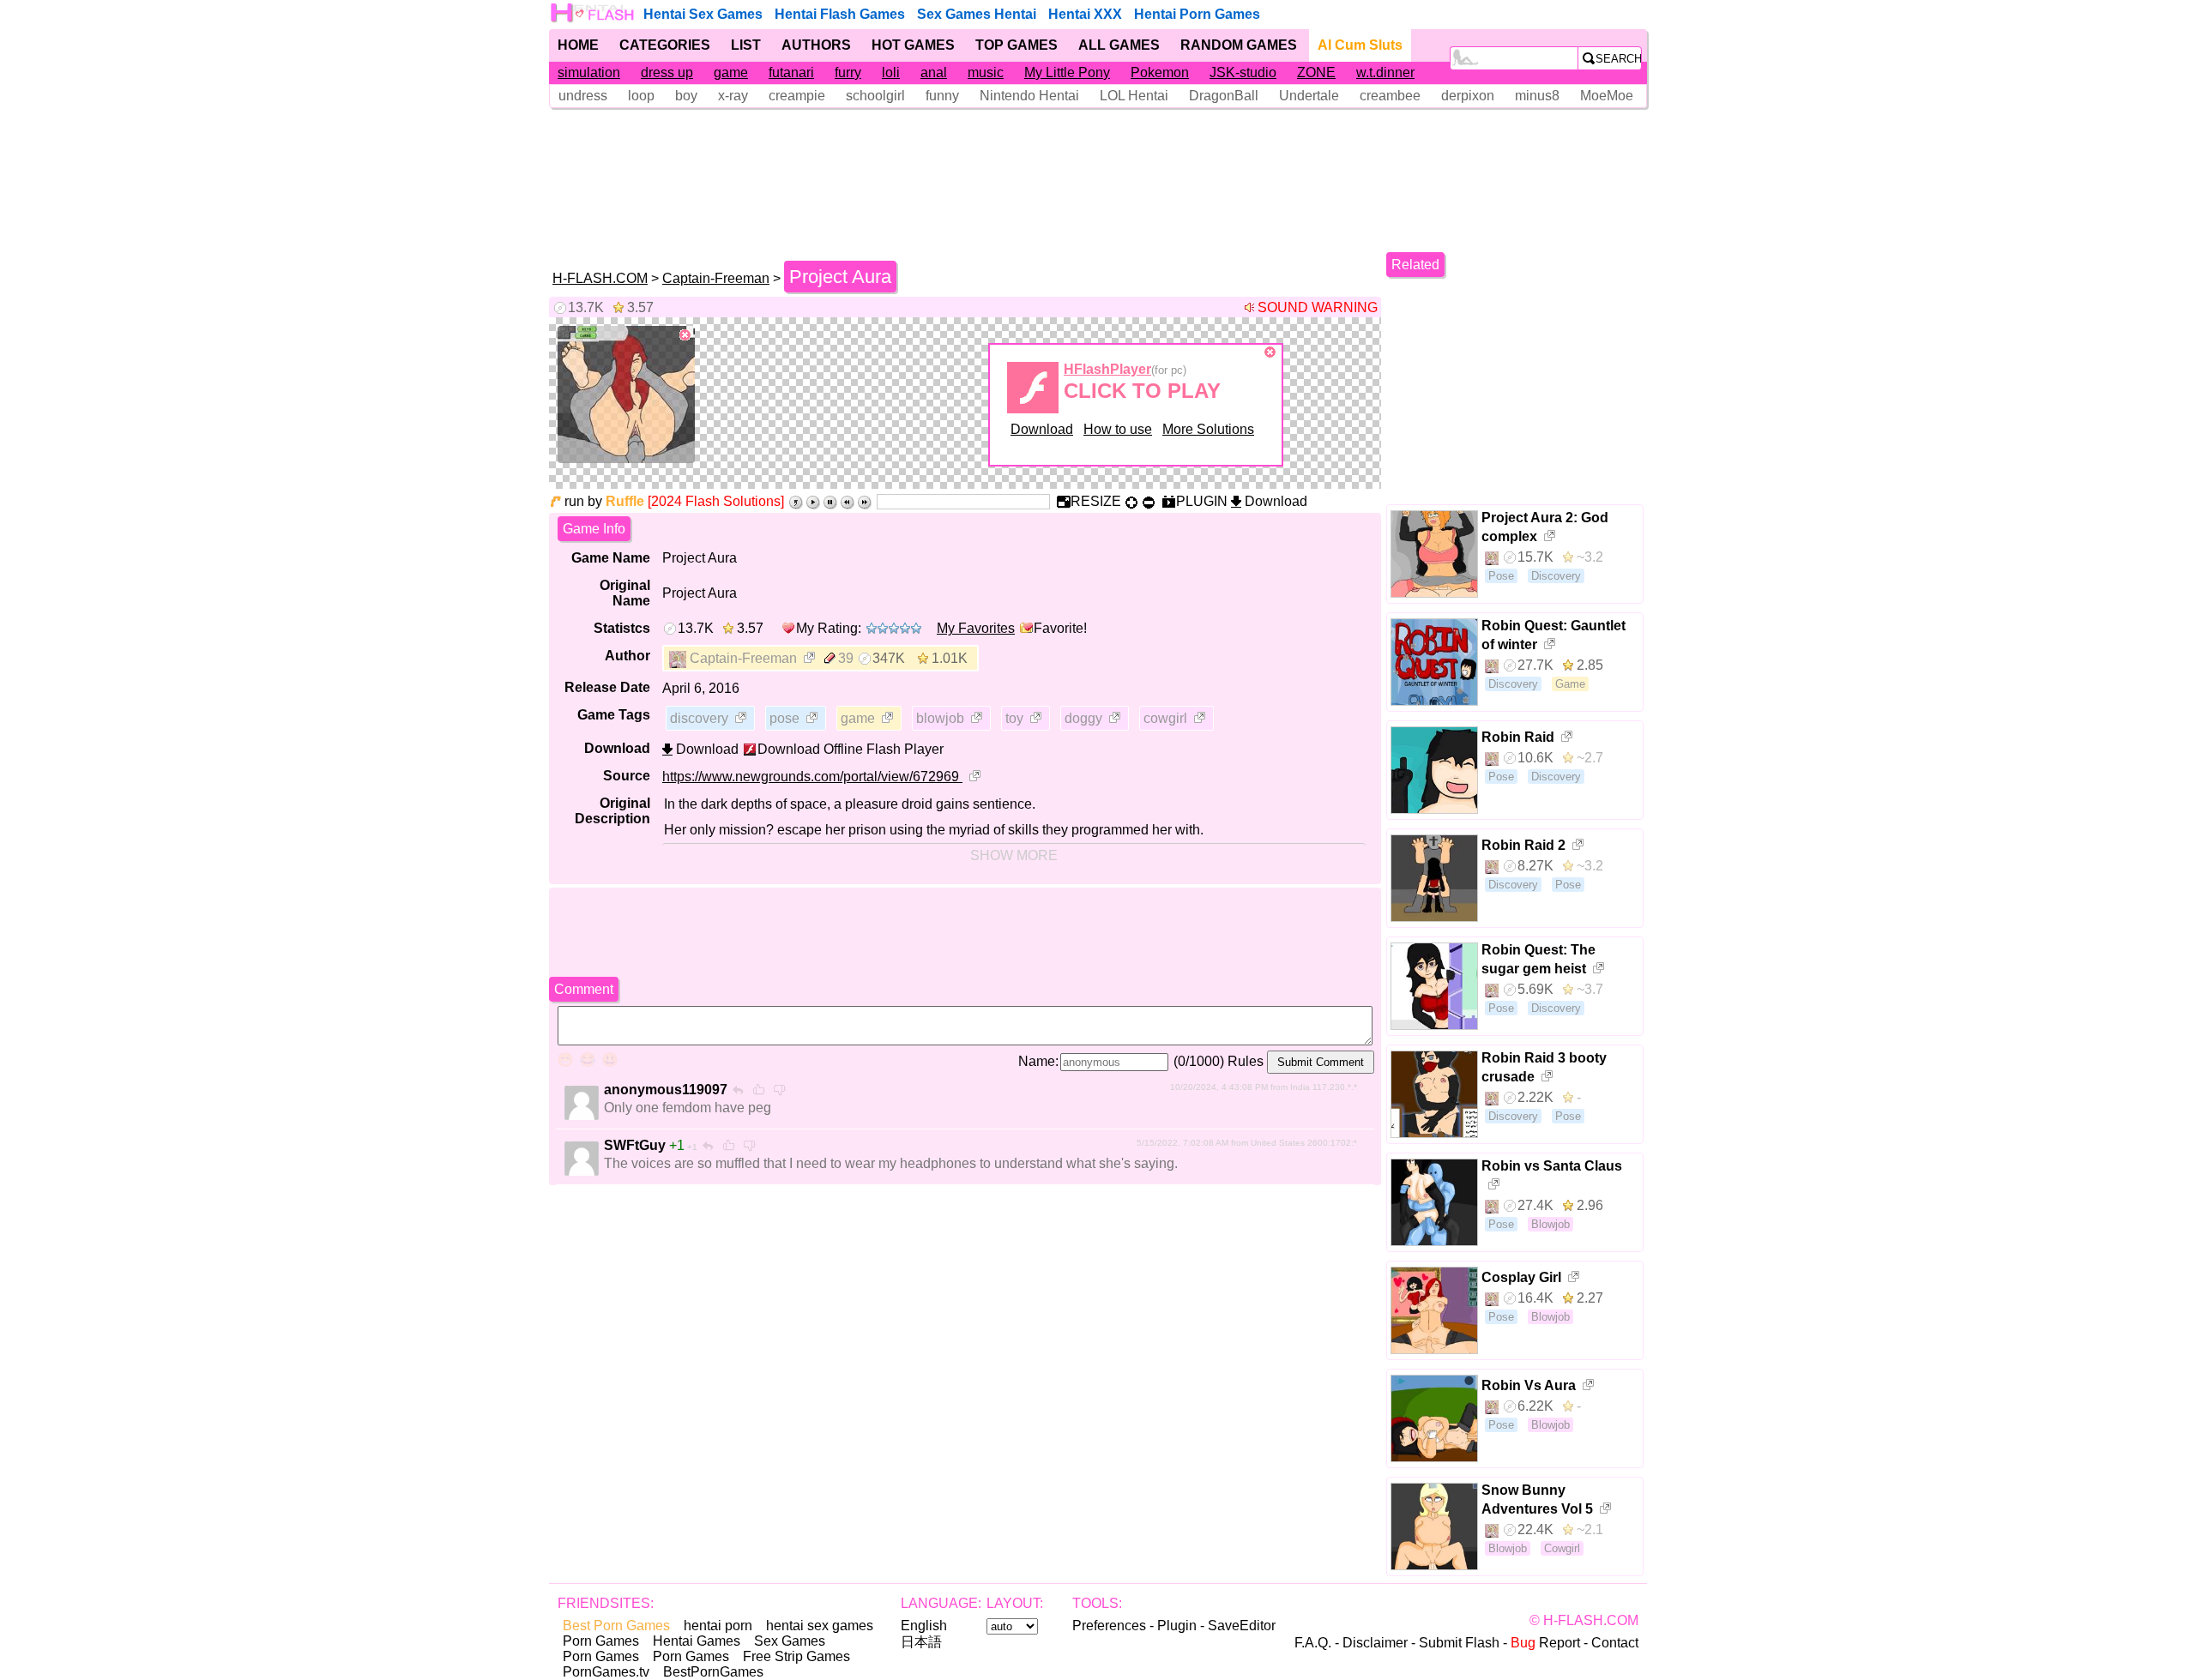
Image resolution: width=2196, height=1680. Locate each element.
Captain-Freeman (716, 278)
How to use (1118, 429)
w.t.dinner (1385, 72)
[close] (685, 335)
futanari (791, 72)
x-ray (733, 96)
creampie (797, 96)
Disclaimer (1375, 1643)
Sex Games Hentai (977, 14)
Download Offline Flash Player (851, 749)
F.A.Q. (1313, 1643)
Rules (1246, 1061)
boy (686, 96)
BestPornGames (713, 1672)
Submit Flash (1459, 1643)
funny (942, 96)
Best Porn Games (616, 1626)
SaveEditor (1242, 1626)
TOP (1017, 45)
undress (583, 96)
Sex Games (790, 1641)
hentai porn (718, 1626)
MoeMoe (1607, 96)
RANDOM (1239, 45)
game (731, 72)
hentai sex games (820, 1626)
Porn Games (601, 1641)
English (924, 1626)
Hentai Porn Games (1197, 14)
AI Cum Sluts (1360, 45)
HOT (913, 45)
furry (848, 72)
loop (641, 96)
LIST (746, 45)
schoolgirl (875, 96)
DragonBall (1224, 96)
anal (934, 72)
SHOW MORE (1014, 855)
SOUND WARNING (1318, 307)
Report (1545, 1643)
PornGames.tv (606, 1672)
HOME (578, 45)
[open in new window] (811, 659)
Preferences (1109, 1626)
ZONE (1316, 72)
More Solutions (1208, 429)
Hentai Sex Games (703, 14)
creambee (1390, 96)
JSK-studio (1243, 72)
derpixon (1468, 96)
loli (891, 72)
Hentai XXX (1085, 14)
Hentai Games (697, 1641)
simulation (589, 72)
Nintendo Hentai (1029, 96)
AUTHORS (816, 45)
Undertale (1309, 96)
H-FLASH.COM (600, 278)
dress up (667, 72)
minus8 (1537, 96)
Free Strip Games (796, 1656)
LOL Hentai (1134, 96)
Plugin (1177, 1626)
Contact (1615, 1643)
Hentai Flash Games (840, 14)
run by (604, 501)
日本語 (921, 1642)
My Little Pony (1067, 72)
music (986, 72)
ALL (1119, 45)
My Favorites (976, 628)
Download (1042, 429)
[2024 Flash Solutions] (716, 501)
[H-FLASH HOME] (594, 13)
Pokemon (1160, 72)
